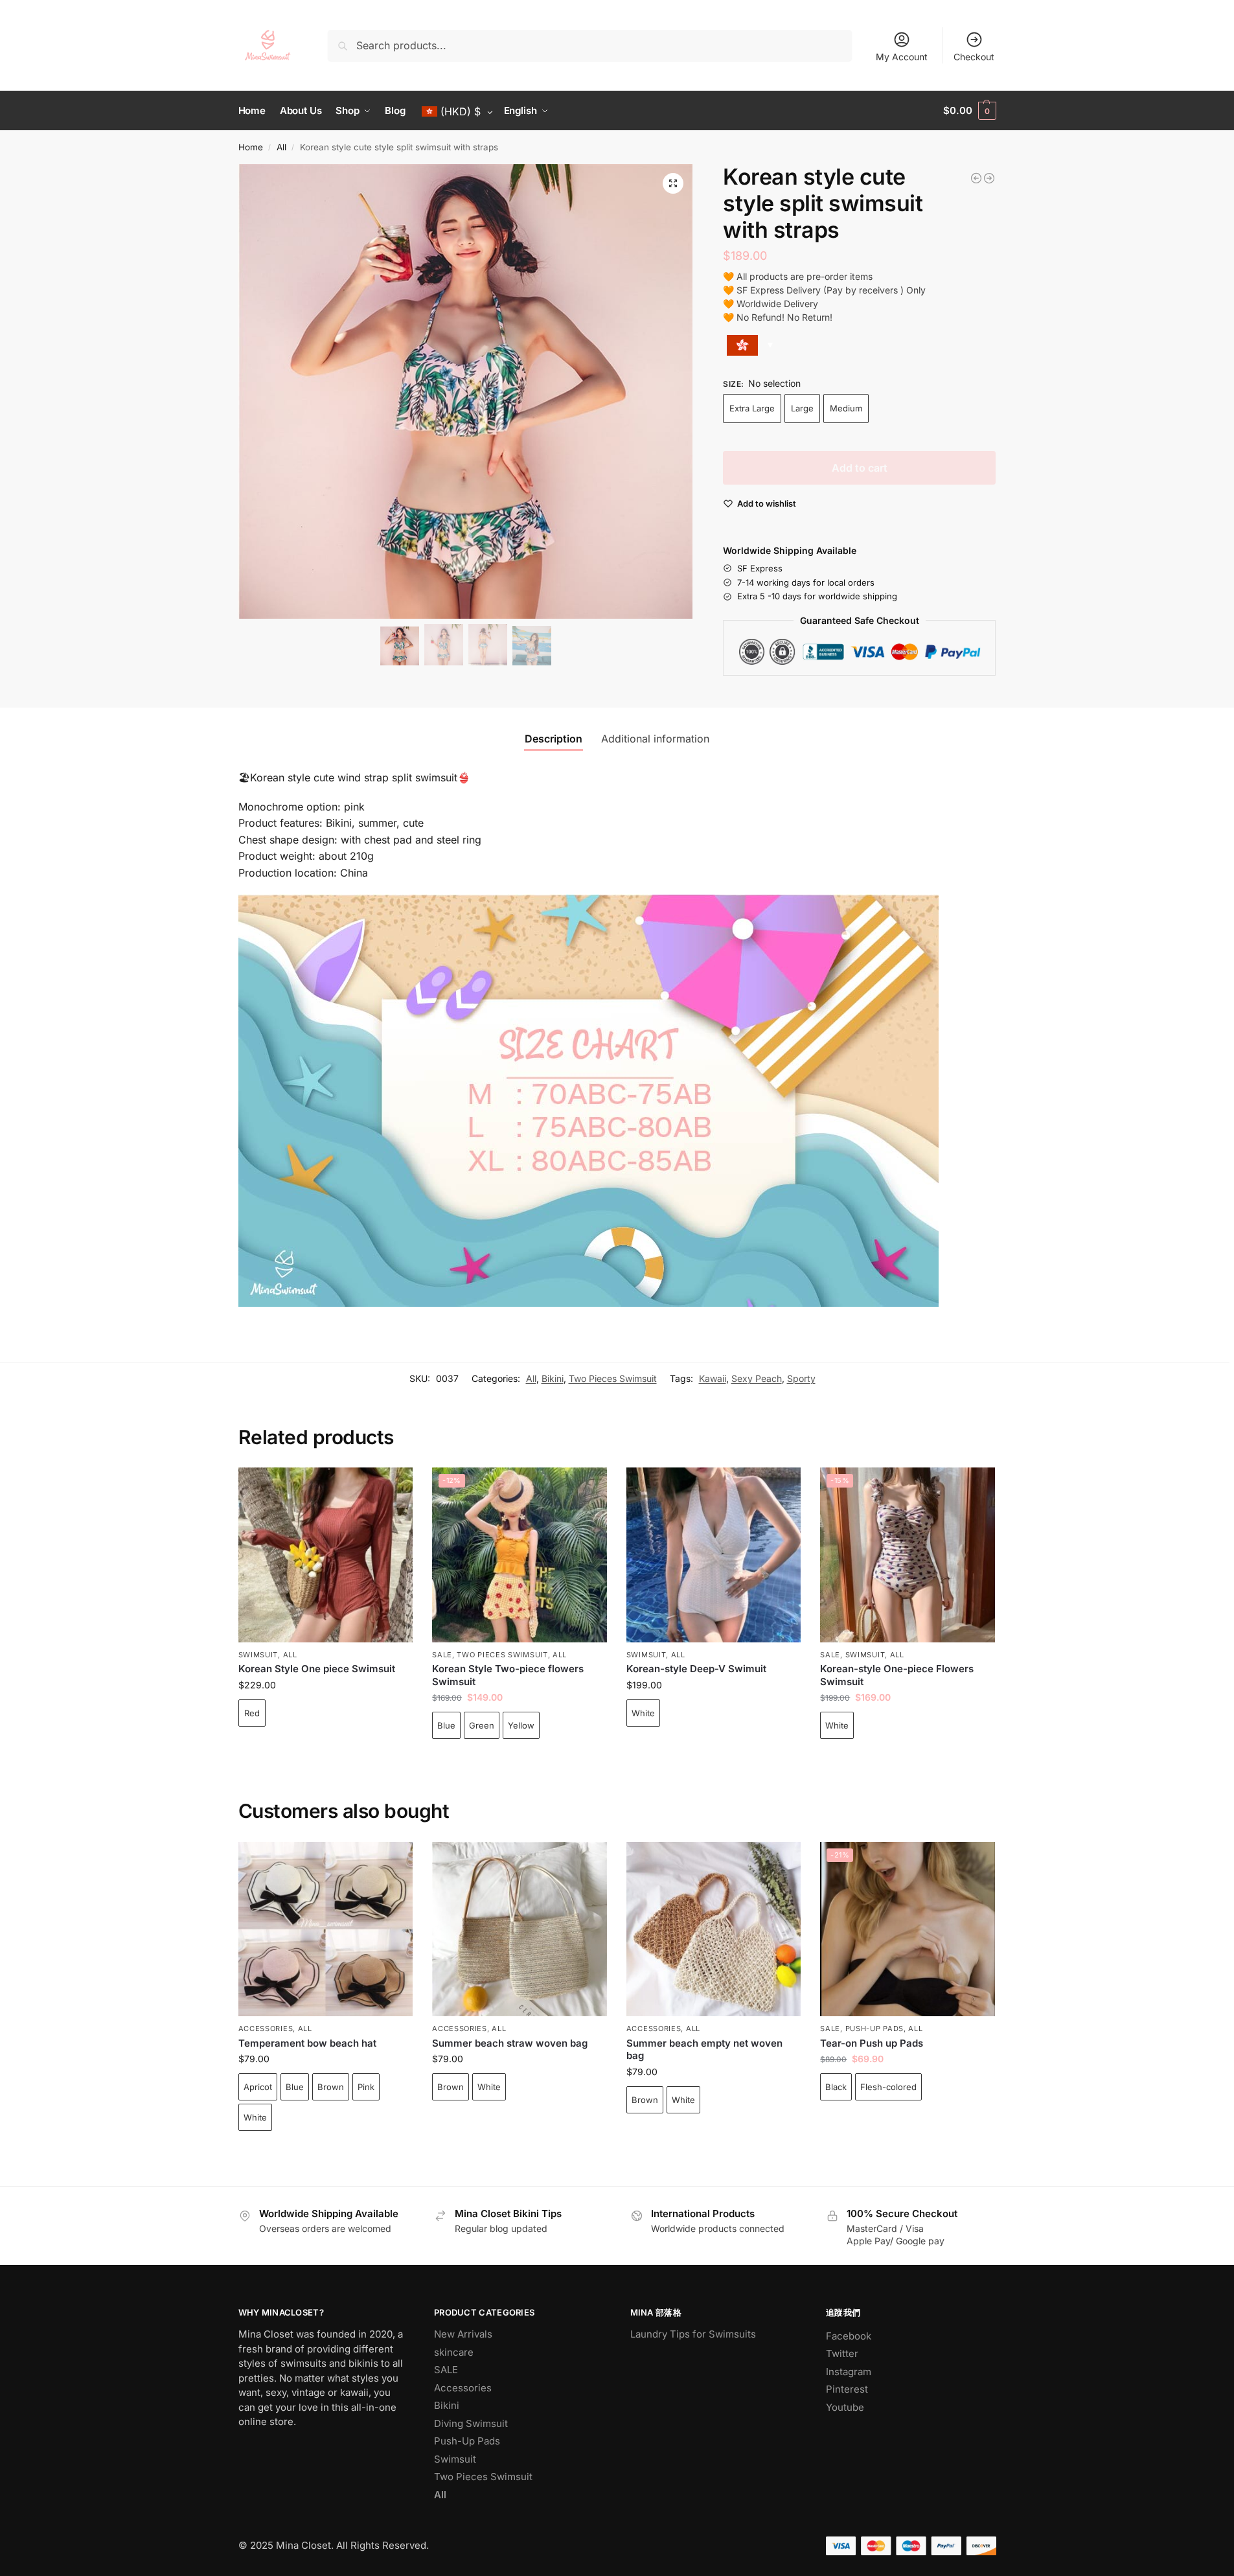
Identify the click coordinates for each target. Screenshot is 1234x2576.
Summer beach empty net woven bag (704, 2050)
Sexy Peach (757, 1378)
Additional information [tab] (655, 739)
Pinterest (847, 2389)
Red (252, 1713)
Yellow (521, 1725)
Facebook (849, 2336)
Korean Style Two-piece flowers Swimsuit (508, 1675)
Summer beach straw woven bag (510, 2043)
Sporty (801, 1378)
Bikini (553, 1378)
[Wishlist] (393, 1487)
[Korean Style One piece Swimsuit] (326, 1555)
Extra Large (752, 408)
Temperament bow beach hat (307, 2043)
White (643, 1713)
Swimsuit (258, 1655)
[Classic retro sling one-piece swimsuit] (976, 178)
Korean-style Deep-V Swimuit (696, 1669)
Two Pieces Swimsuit (613, 1378)
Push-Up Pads (874, 2029)
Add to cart (860, 468)
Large (802, 408)
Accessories (266, 2029)
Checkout (974, 57)
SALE (442, 1655)
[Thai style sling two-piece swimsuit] (989, 178)
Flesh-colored (888, 2087)
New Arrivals (463, 2334)
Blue (446, 1725)
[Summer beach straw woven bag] (520, 1929)
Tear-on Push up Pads (872, 2043)
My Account (902, 57)
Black (836, 2087)
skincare (454, 2352)
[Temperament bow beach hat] (326, 1929)
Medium (846, 408)
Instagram (849, 2372)
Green (482, 1725)
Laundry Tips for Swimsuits (693, 2334)
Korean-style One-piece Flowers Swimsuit (897, 1675)
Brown (331, 2087)
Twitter (842, 2353)
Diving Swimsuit (471, 2423)
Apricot (258, 2087)
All (281, 147)
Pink (366, 2087)
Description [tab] (554, 739)
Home (251, 147)
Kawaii (713, 1378)
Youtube (845, 2407)
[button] (969, 111)
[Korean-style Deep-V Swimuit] (714, 1555)
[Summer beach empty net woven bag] (714, 1929)
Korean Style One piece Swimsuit (317, 1669)
